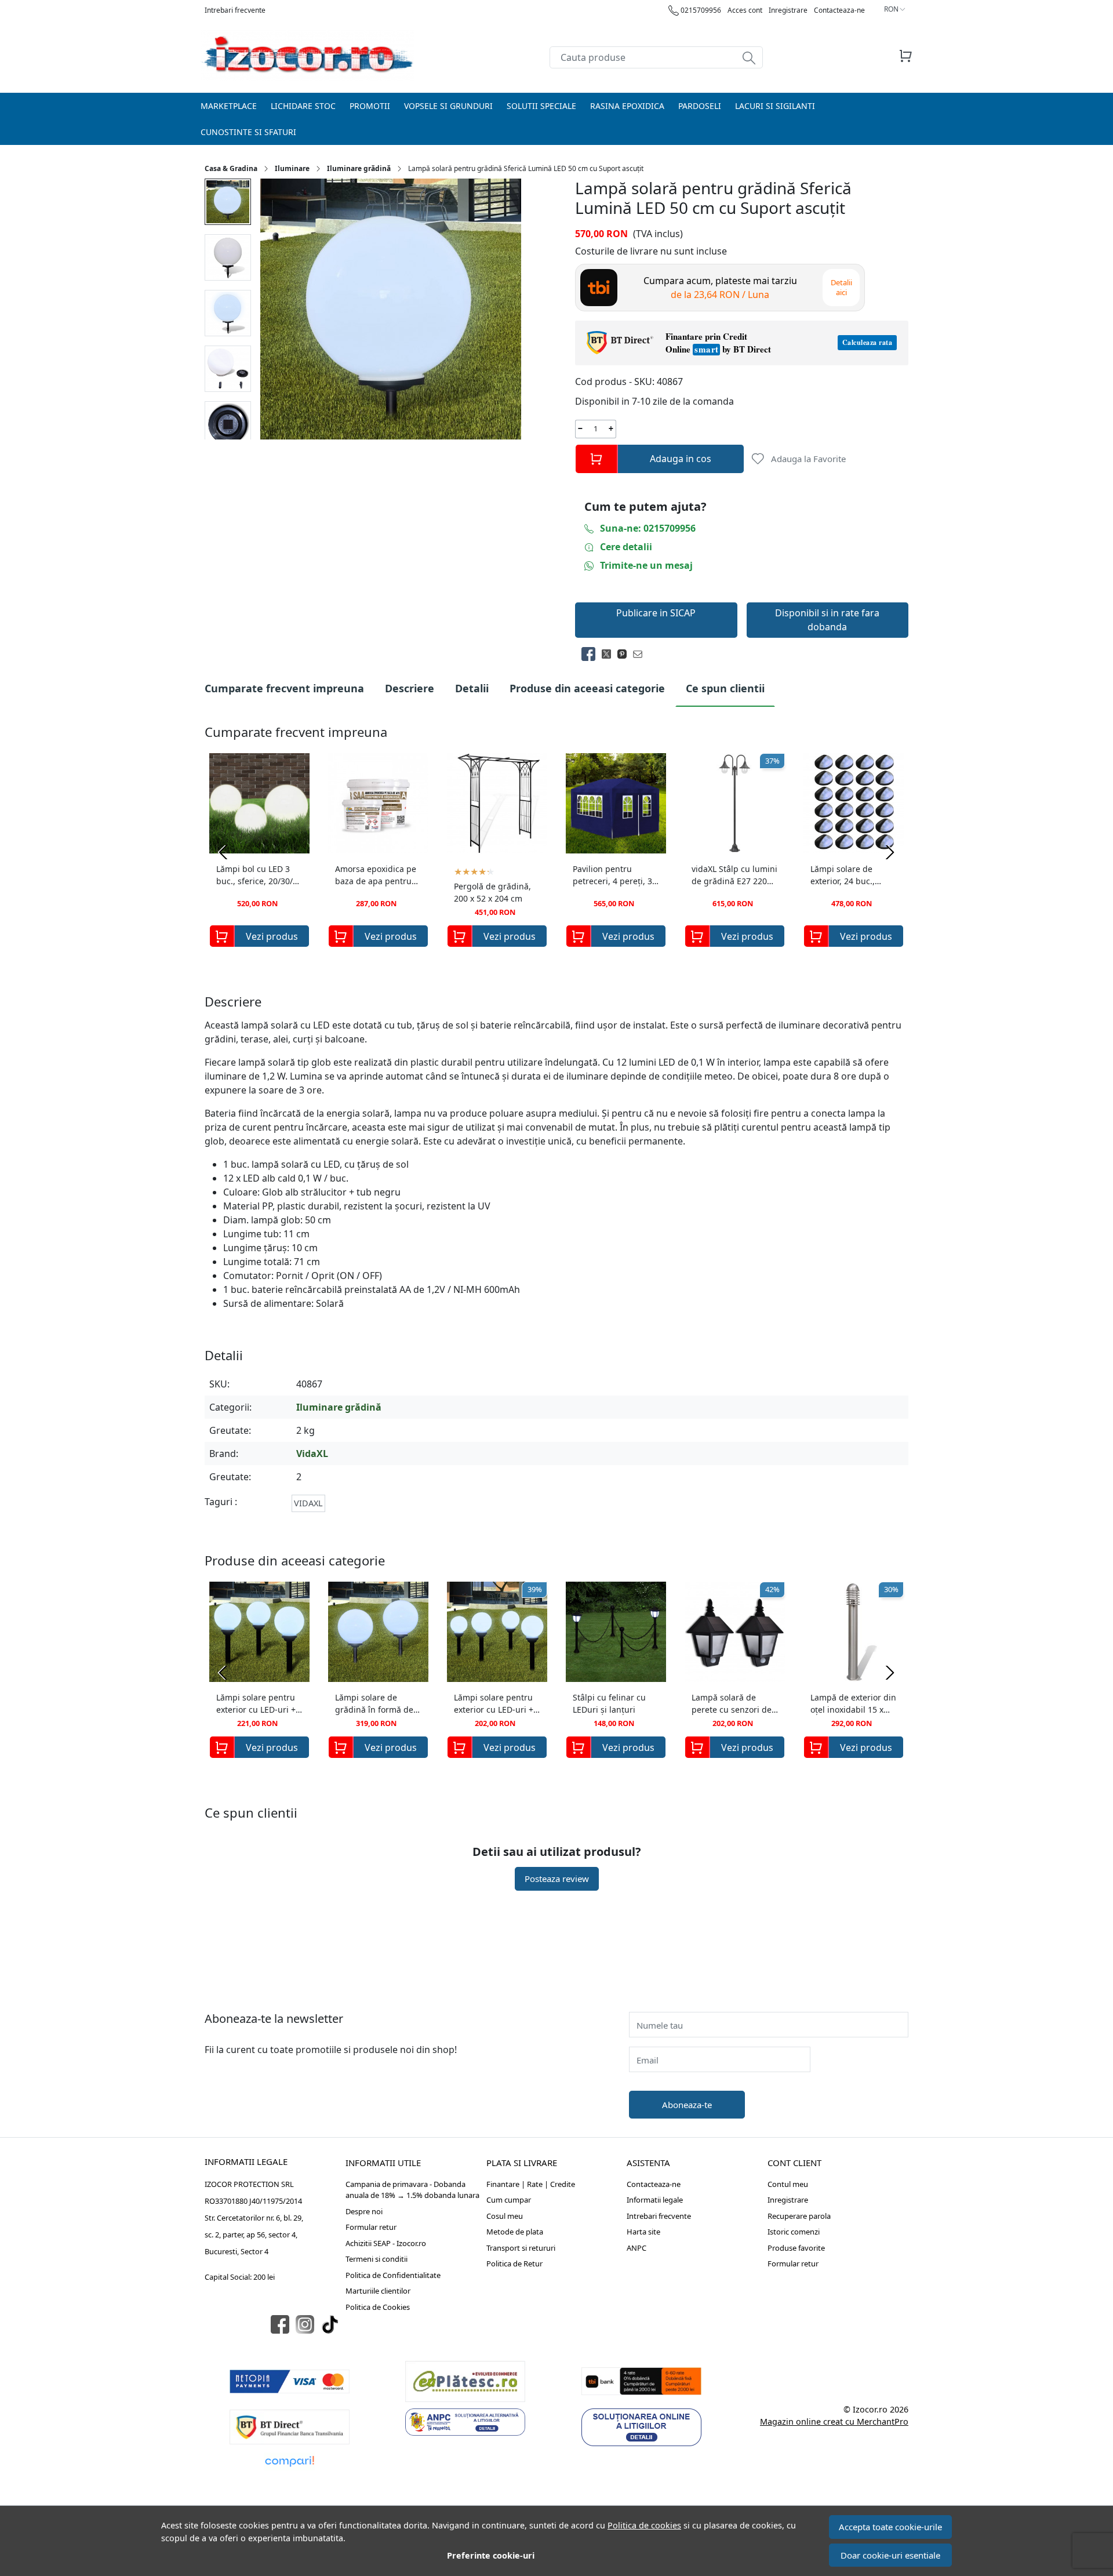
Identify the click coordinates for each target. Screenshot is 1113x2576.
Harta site (643, 2232)
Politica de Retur (514, 2263)
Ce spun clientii (725, 688)
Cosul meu (505, 2216)
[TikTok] (333, 2325)
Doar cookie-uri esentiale (890, 2555)
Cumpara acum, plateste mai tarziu (720, 288)
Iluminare (292, 168)
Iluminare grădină (359, 168)
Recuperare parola (799, 2216)
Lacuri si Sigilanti (775, 106)
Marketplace (229, 106)
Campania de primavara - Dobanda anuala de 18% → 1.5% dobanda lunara (412, 2190)
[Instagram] (308, 2325)
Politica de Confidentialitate (393, 2275)
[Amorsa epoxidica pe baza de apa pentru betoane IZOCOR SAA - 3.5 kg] (378, 803)
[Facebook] (283, 2325)
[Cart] (905, 56)
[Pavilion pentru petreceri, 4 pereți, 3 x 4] (616, 803)
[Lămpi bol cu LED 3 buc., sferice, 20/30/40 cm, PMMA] (259, 803)
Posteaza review (557, 1879)
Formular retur (371, 2227)
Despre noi (364, 2211)
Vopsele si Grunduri (448, 106)
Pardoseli (700, 106)
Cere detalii (626, 547)
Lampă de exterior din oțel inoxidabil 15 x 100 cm (853, 1705)
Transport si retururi (521, 2248)
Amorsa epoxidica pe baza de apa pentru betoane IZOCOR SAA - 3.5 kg (376, 876)
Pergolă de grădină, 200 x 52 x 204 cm (492, 892)
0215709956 (700, 10)
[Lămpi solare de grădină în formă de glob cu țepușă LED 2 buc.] (378, 1632)
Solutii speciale (541, 106)
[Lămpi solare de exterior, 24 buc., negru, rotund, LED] (854, 803)
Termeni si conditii (377, 2259)
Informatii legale (655, 2200)
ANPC (636, 2248)
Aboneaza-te (687, 2105)
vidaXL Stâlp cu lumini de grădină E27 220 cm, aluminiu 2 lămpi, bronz (734, 876)
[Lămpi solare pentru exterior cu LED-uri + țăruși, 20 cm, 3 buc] (259, 1632)
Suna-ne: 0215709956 (648, 528)
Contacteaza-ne (839, 10)
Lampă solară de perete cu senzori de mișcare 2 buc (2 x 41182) (732, 1705)
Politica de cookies (644, 2525)
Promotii (370, 106)
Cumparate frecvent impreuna (284, 688)
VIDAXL (308, 1503)
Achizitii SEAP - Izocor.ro (386, 2243)
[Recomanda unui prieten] (641, 654)
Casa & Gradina (231, 168)
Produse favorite (796, 2248)
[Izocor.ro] (307, 56)
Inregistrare (788, 10)
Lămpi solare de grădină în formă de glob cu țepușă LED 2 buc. (376, 1705)
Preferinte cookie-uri (491, 2555)
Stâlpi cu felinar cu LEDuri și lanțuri (609, 1703)
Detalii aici (841, 287)
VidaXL (312, 1454)
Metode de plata (515, 2232)
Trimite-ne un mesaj (646, 565)
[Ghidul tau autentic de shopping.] (290, 2461)
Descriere (410, 688)
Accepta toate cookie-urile (890, 2527)
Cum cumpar (509, 2200)
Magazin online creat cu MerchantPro (834, 2421)
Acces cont (745, 10)
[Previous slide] (223, 852)
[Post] (610, 654)
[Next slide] (890, 852)
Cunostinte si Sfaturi (248, 132)
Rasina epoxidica (627, 106)
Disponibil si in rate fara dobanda (827, 620)
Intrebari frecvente (235, 10)
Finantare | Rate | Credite (531, 2184)
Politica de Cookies (378, 2307)
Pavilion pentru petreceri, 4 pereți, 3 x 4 (616, 876)
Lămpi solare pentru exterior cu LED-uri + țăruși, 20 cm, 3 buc (256, 1705)
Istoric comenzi (794, 2232)
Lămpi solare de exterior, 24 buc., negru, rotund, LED (848, 876)
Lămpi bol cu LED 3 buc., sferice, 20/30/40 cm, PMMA (259, 876)
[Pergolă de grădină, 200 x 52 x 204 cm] (497, 803)
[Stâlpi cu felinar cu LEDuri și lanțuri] (616, 1632)
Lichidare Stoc (303, 106)
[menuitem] (228, 202)
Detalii (472, 688)
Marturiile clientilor (378, 2291)
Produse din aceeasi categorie (587, 688)
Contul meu (788, 2184)
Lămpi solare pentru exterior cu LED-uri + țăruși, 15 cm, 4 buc (494, 1705)
